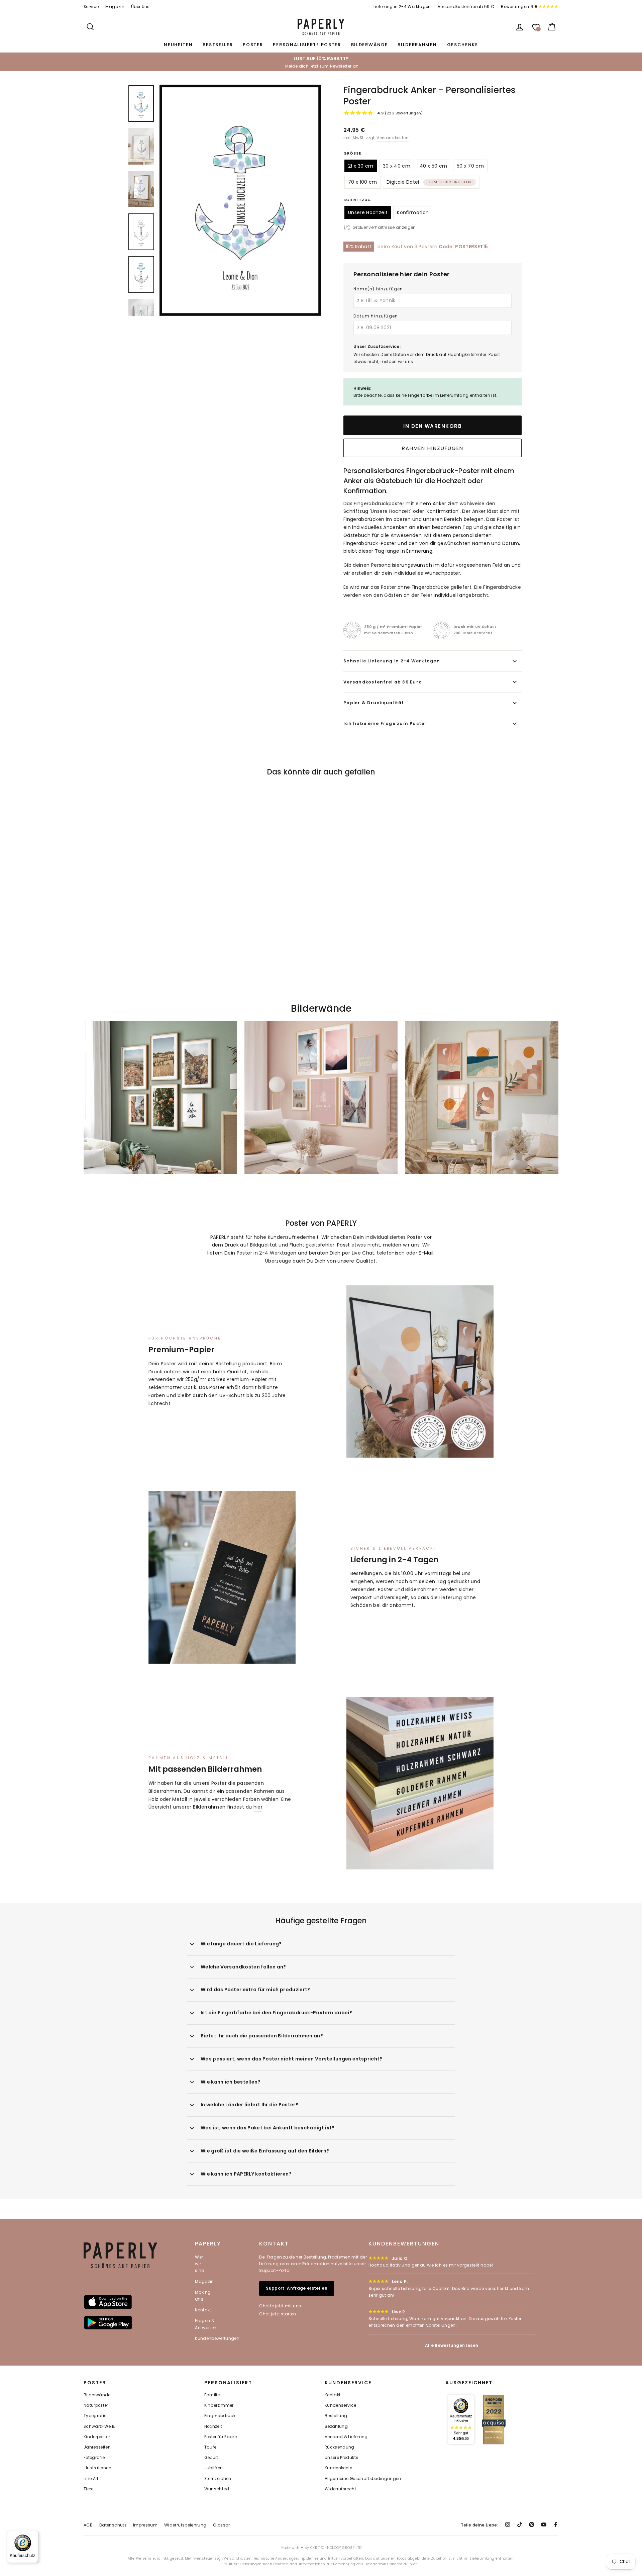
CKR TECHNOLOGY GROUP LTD (336, 2548)
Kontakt (203, 2310)
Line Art (91, 2479)
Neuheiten (178, 45)
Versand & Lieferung (346, 2437)
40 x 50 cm (434, 166)
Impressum (145, 2525)
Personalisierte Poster (307, 45)
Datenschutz (113, 2525)
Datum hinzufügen (376, 316)
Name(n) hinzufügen (378, 289)
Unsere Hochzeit (368, 212)
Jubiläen (214, 2468)
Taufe (210, 2447)
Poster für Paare (221, 2437)
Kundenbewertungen (217, 2338)
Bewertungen (519, 7)
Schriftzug (357, 200)
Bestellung (336, 2416)
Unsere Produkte (341, 2458)
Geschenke (463, 45)
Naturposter (96, 2405)
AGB (88, 2525)
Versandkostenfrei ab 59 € (466, 7)
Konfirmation (413, 212)
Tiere (89, 2489)
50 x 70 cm (470, 166)
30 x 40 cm (397, 166)
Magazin (115, 7)
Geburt (211, 2458)
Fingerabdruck (220, 2416)
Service (91, 7)
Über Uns (140, 7)
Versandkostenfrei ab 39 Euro (383, 682)
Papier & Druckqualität (374, 703)
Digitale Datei (429, 182)
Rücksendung (340, 2447)
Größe (352, 153)
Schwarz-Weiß (99, 2426)
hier (258, 1807)
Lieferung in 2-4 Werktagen (402, 7)
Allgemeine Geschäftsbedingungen (363, 2479)
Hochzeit (213, 2426)
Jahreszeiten (97, 2447)
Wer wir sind (200, 2264)
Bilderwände (369, 45)
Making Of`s (203, 2295)
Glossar (221, 2525)
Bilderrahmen (417, 45)
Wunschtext (217, 2489)
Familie (212, 2395)
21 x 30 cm (361, 166)
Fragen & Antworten (206, 2324)
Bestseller (218, 45)
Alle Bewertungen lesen (452, 2345)
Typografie (95, 2416)
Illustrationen (97, 2468)
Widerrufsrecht (340, 2489)
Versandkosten (393, 138)
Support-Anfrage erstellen (297, 2288)
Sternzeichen (218, 2479)
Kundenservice (341, 2405)
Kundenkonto (339, 2468)
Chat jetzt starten (278, 2314)
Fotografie (94, 2458)
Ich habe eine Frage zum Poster (385, 723)
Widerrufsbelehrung (185, 2525)
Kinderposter (97, 2437)
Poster (253, 45)
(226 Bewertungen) (400, 113)
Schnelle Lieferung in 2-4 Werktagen (392, 661)
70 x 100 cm (363, 182)
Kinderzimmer (219, 2405)
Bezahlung (336, 2426)
